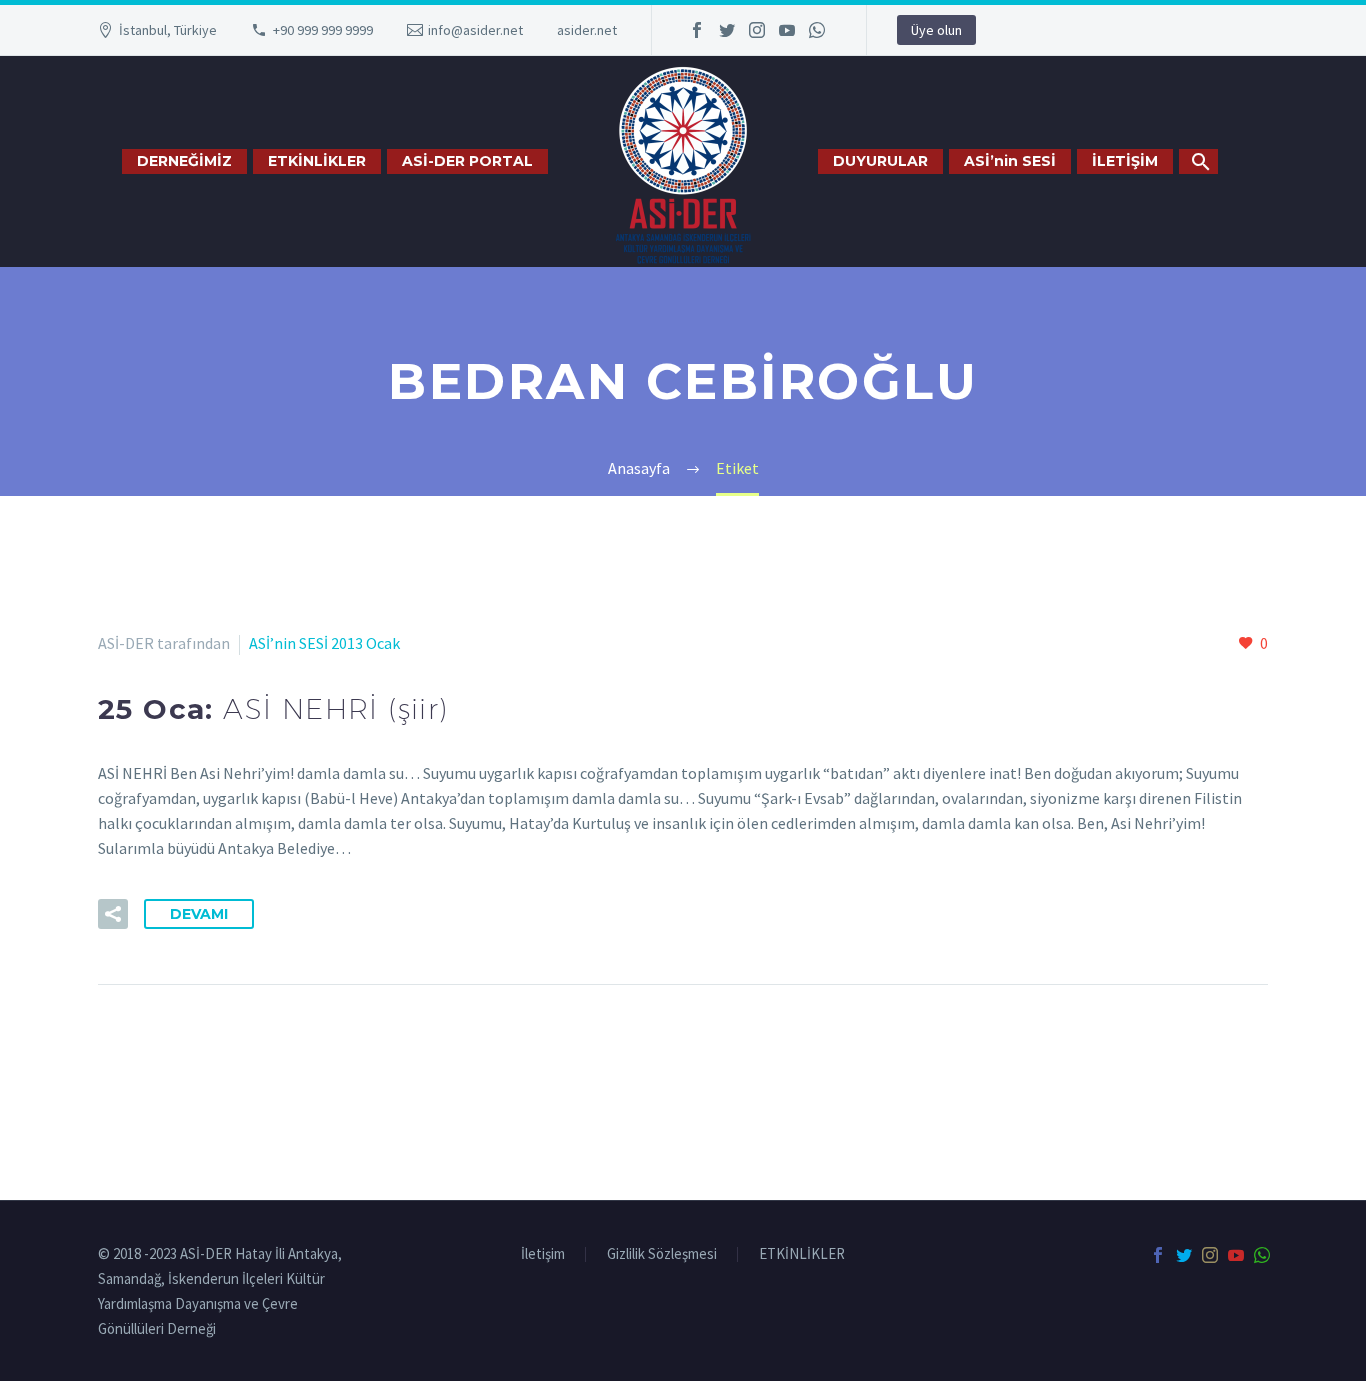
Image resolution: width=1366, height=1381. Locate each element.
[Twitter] (727, 30)
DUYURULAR (880, 161)
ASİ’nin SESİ (1010, 161)
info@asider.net (475, 30)
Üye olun (936, 30)
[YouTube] (787, 30)
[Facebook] (697, 30)
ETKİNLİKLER (317, 161)
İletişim (543, 1254)
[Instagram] (757, 30)
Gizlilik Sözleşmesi (662, 1254)
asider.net (587, 30)
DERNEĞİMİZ (184, 161)
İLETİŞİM (1125, 161)
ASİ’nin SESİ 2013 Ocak (324, 643)
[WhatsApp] (817, 30)
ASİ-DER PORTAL (467, 161)
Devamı (199, 914)
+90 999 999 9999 (323, 30)
